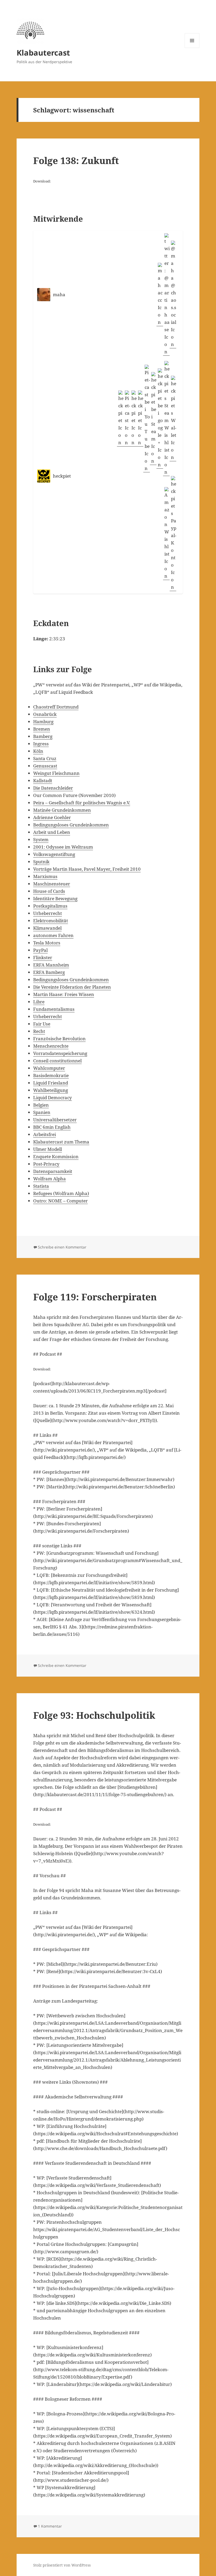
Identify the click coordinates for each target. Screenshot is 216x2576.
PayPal (40, 950)
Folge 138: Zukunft (76, 160)
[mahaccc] (160, 294)
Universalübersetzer (55, 1120)
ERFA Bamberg (49, 972)
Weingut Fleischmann (56, 773)
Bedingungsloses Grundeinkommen (71, 825)
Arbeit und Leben (52, 832)
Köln (38, 751)
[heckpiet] (120, 418)
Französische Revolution (59, 1039)
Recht (39, 1031)
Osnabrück (45, 714)
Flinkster (43, 957)
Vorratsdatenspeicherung (60, 1053)
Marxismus (45, 876)
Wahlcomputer (49, 1068)
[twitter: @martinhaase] (166, 294)
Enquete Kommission (56, 1156)
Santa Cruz (45, 758)
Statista (41, 1186)
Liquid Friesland (51, 1083)
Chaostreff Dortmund (56, 707)
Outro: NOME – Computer (60, 1201)
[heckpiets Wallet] (173, 418)
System (41, 839)
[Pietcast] (127, 418)
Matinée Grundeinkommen (62, 810)
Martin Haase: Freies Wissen (64, 994)
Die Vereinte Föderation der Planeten (72, 987)
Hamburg (43, 722)
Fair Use (42, 1024)
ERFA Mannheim (51, 965)
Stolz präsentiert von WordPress (62, 2565)
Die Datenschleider (53, 788)
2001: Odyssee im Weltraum (63, 847)
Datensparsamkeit (53, 1171)
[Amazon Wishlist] (166, 534)
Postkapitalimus (50, 906)
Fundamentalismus (54, 1009)
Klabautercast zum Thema (61, 1142)
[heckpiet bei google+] (160, 418)
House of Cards (49, 891)
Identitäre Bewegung (55, 898)
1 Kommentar (50, 2526)
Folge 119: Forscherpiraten (95, 1297)
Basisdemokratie (51, 1075)
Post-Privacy (46, 1164)
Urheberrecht (48, 913)
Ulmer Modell (48, 1149)
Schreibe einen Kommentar (62, 1247)
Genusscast (45, 766)
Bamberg (43, 736)
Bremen (42, 729)
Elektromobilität (51, 921)
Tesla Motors (47, 943)
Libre (39, 1002)
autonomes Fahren (53, 935)
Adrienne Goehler (52, 817)
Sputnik (41, 862)
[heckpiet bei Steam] (153, 418)
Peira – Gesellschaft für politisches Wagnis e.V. (82, 803)
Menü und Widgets (192, 48)
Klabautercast (43, 53)
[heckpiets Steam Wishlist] (166, 418)
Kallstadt (43, 781)
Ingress (41, 744)
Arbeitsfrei (45, 1134)
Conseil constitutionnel (57, 1061)
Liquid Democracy (53, 1098)
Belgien (41, 1105)
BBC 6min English (52, 1127)
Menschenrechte (51, 1046)
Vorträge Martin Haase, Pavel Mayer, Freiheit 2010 (87, 869)
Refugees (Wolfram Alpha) (61, 1193)
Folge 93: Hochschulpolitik (94, 1715)
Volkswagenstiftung (54, 854)
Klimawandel (47, 928)
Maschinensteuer (52, 884)
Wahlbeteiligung (51, 1090)
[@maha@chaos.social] (173, 294)
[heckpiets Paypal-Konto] (173, 534)
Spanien (42, 1112)
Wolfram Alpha (50, 1179)
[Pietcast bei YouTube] (147, 418)
